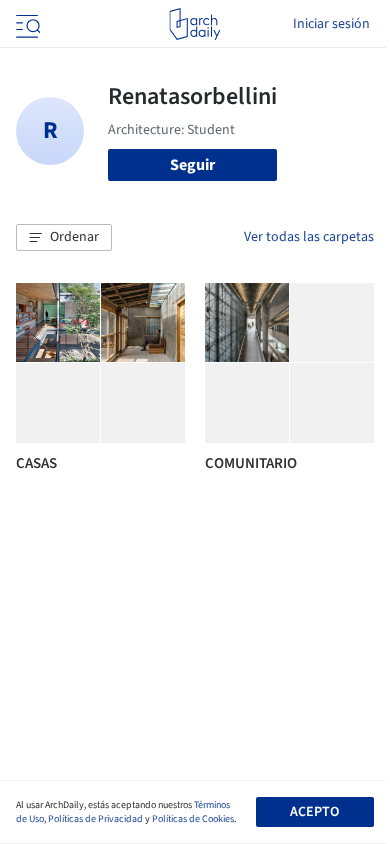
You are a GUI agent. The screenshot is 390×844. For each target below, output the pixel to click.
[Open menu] (26, 24)
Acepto (314, 812)
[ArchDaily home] (194, 24)
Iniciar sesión (331, 24)
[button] (64, 238)
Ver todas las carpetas (309, 237)
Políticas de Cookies (193, 819)
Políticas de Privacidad (95, 819)
